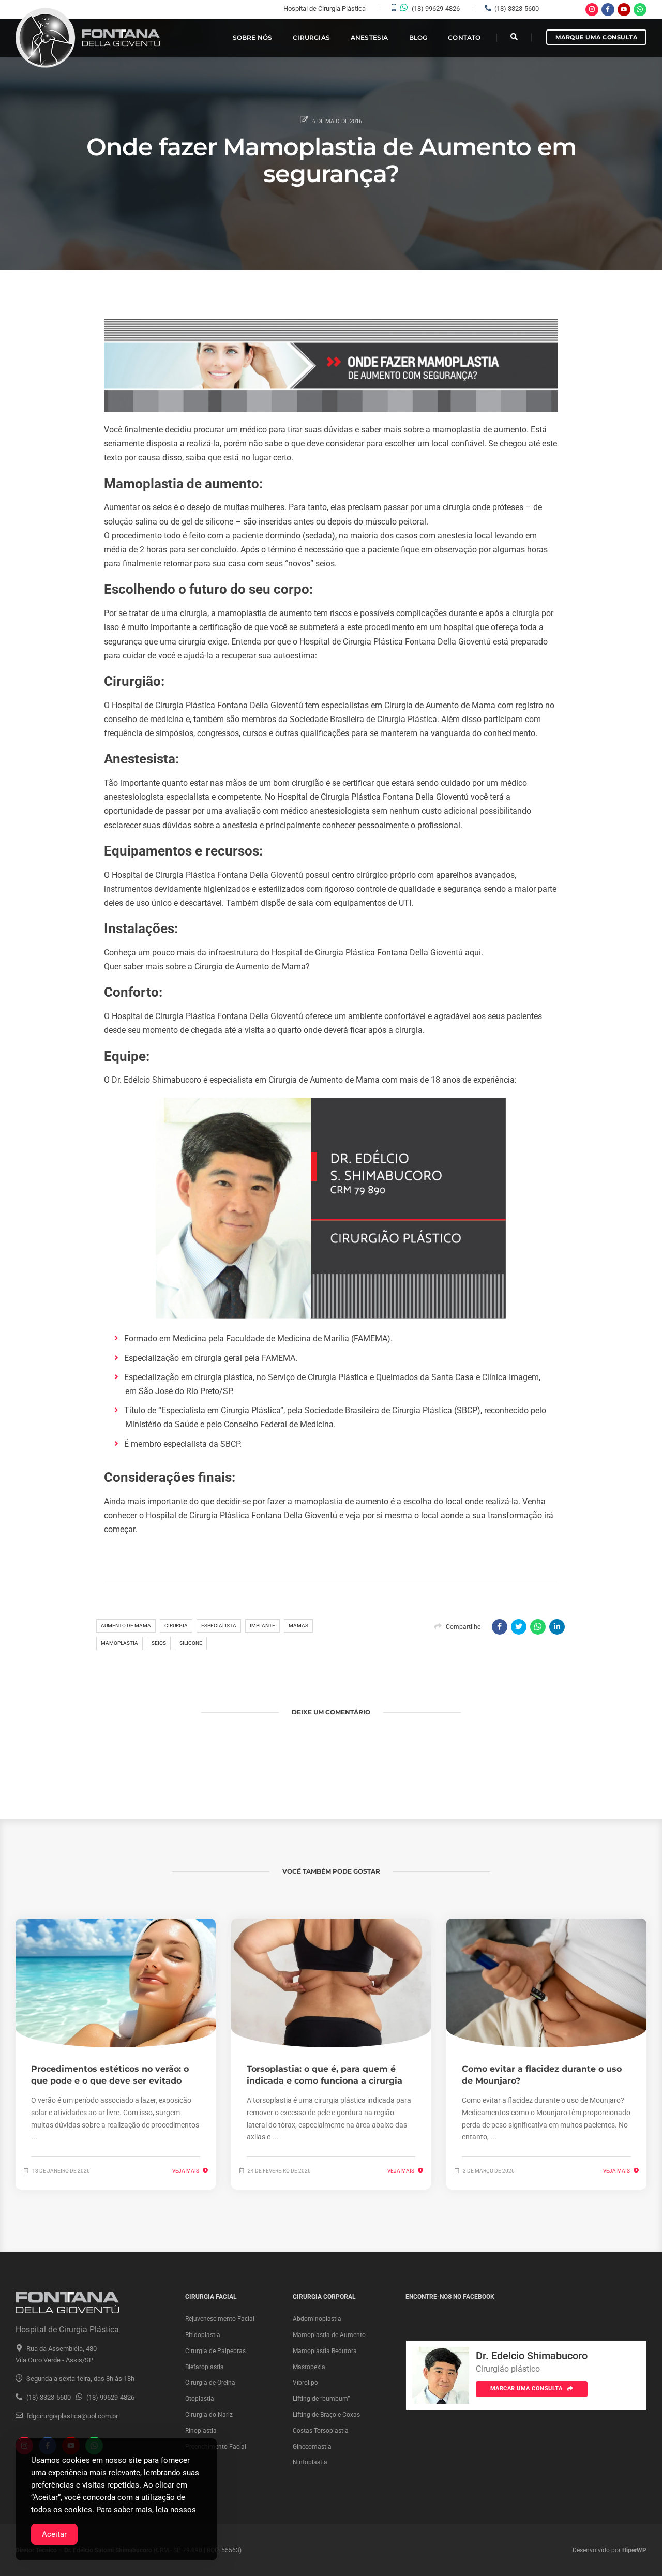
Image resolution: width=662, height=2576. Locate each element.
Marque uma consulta (597, 37)
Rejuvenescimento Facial (220, 2319)
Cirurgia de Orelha (210, 2383)
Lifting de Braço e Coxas (326, 2415)
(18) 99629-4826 (436, 9)
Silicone (191, 1643)
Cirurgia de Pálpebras (215, 2351)
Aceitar (54, 2534)
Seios (159, 1643)
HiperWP (634, 2550)
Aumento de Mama (126, 1626)
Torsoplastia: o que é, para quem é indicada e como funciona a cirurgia (325, 2075)
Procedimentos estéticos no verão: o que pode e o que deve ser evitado (110, 2075)
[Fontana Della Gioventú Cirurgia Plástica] (88, 38)
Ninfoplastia (310, 2462)
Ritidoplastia (203, 2335)
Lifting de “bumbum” (321, 2399)
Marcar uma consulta (527, 2388)
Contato (464, 38)
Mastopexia (309, 2367)
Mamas (298, 1626)
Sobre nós (253, 38)
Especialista (219, 1626)
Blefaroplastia (205, 2367)
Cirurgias (311, 38)
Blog (418, 38)
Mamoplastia (119, 1643)
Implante (262, 1626)
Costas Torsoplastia (321, 2431)
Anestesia (370, 38)
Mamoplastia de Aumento (329, 2335)
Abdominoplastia (317, 2319)
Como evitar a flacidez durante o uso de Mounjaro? (542, 2075)
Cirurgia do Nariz (209, 2415)
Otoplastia (200, 2399)
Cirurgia (176, 1626)
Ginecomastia (312, 2447)
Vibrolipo (305, 2383)
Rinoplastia (201, 2431)
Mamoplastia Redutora (325, 2351)
